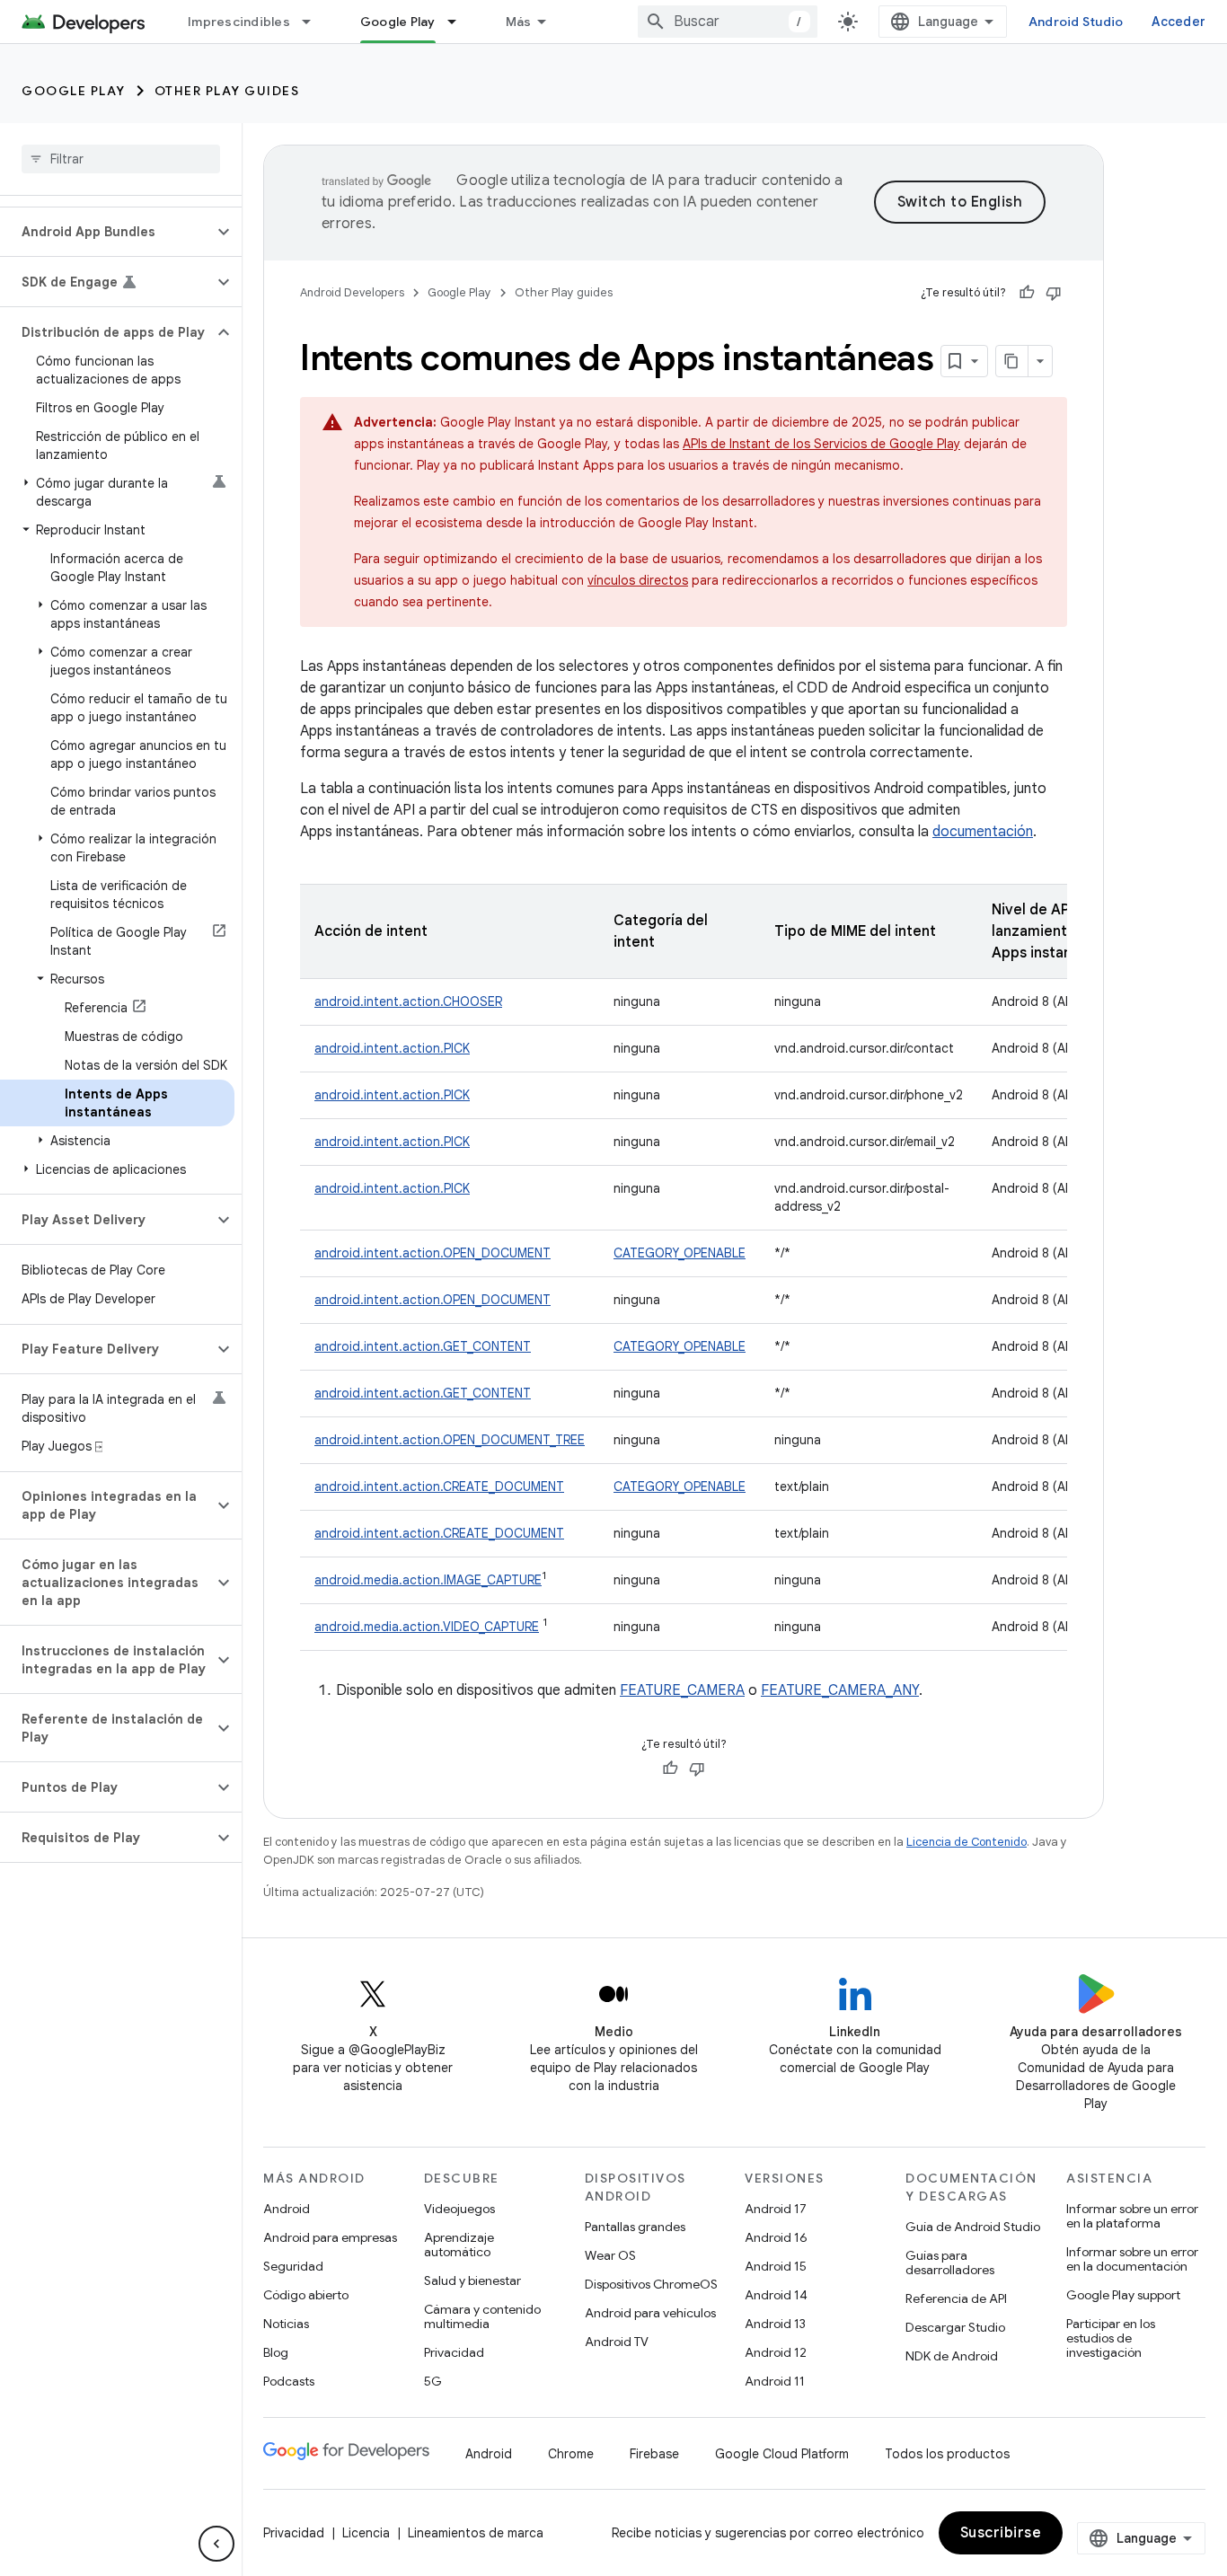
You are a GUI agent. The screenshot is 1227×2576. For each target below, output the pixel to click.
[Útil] (1027, 293)
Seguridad (293, 2266)
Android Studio (1076, 22)
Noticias (286, 2324)
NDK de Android (952, 2356)
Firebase (654, 2454)
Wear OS (610, 2255)
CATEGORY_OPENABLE (680, 1253)
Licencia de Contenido (967, 1842)
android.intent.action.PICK (392, 1048)
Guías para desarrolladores (950, 2263)
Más (519, 22)
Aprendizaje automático (459, 2245)
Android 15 (776, 2266)
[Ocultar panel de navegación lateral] (216, 2544)
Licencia (366, 2533)
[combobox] (728, 22)
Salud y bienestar (472, 2280)
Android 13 (775, 2324)
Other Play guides (227, 91)
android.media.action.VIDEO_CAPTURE (427, 1627)
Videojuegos (459, 2209)
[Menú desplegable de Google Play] (460, 22)
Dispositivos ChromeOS (651, 2284)
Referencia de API (956, 2298)
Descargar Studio (955, 2327)
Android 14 (776, 2295)
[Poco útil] (1054, 293)
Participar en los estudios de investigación (1111, 2338)
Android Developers (352, 292)
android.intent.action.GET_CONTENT (423, 1346)
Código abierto (306, 2295)
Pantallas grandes (635, 2227)
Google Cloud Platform (782, 2454)
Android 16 (776, 2237)
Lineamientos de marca (476, 2533)
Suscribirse (1001, 2533)
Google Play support (1123, 2295)
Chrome (571, 2454)
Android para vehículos (650, 2313)
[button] (106, 232)
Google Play (398, 22)
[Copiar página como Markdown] (1012, 361)
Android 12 (776, 2352)
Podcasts (289, 2381)
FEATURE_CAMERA (682, 1690)
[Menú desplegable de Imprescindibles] (314, 22)
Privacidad (454, 2352)
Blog (276, 2352)
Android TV (617, 2342)
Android (287, 2209)
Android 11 (775, 2381)
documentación (983, 832)
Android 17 (776, 2209)
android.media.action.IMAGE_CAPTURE (428, 1580)
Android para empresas (330, 2237)
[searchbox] (121, 159)
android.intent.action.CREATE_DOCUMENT (439, 1486)
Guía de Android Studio (973, 2227)
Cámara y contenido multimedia (482, 2316)
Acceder (1178, 22)
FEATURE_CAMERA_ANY (840, 1690)
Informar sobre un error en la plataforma (1132, 2216)
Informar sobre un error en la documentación (1132, 2259)
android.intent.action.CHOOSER (408, 1001)
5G (433, 2381)
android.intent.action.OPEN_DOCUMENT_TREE (450, 1440)
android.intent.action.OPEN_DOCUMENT (433, 1253)
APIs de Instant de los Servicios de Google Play (821, 444)
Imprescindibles (239, 22)
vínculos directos (638, 580)
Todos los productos (947, 2454)
